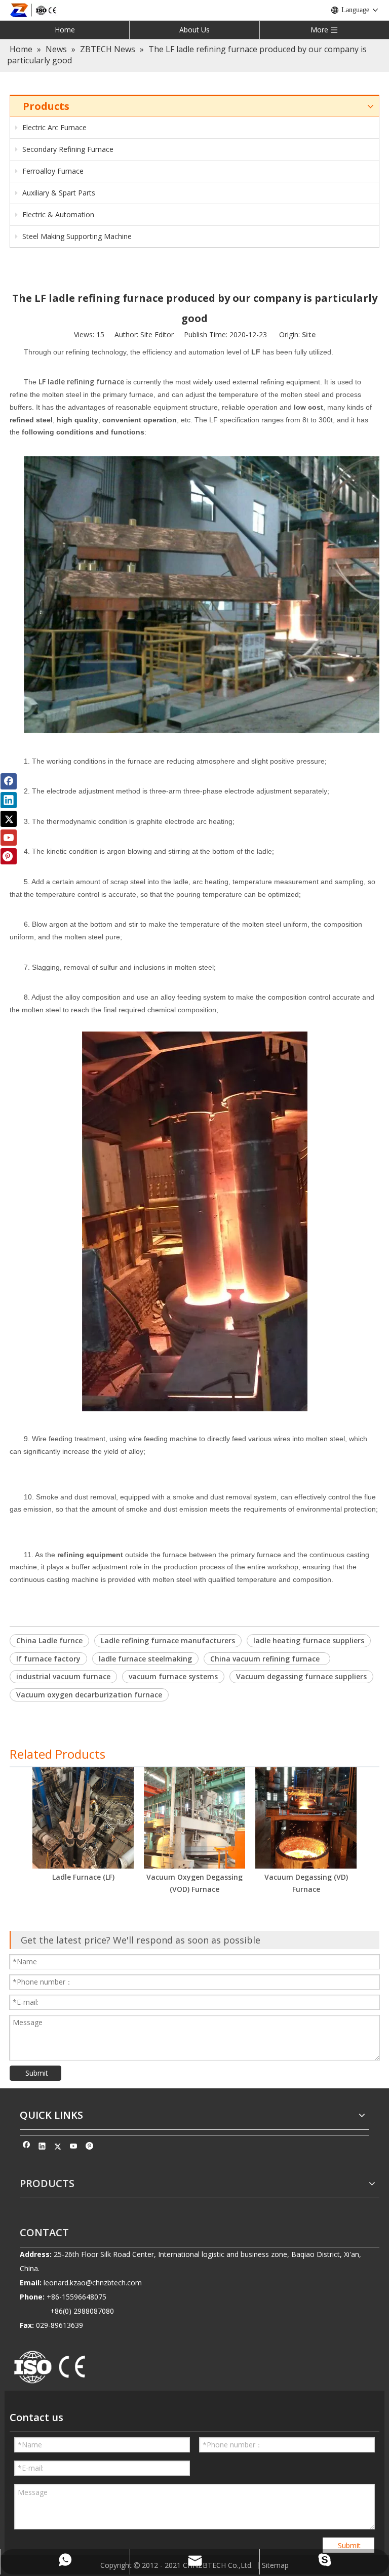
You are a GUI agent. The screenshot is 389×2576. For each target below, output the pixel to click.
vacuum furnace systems (173, 1676)
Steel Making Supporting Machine (76, 236)
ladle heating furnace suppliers (309, 1640)
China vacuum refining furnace (267, 1659)
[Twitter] (58, 2148)
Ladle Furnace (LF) (83, 1877)
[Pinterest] (89, 2148)
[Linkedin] (42, 2148)
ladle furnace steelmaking (145, 1659)
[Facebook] (27, 2148)
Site (309, 334)
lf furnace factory (48, 1659)
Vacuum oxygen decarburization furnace (89, 1695)
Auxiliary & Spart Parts (58, 193)
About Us (194, 30)
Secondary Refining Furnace (67, 149)
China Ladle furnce (49, 1640)
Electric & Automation (57, 214)
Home (65, 30)
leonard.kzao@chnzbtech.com (93, 2283)
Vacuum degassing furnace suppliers (301, 1676)
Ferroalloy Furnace (52, 171)
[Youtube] (74, 2148)
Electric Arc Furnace (53, 127)
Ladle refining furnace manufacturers (168, 1640)
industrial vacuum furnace (63, 1676)
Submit (37, 2073)
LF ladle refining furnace (81, 382)
